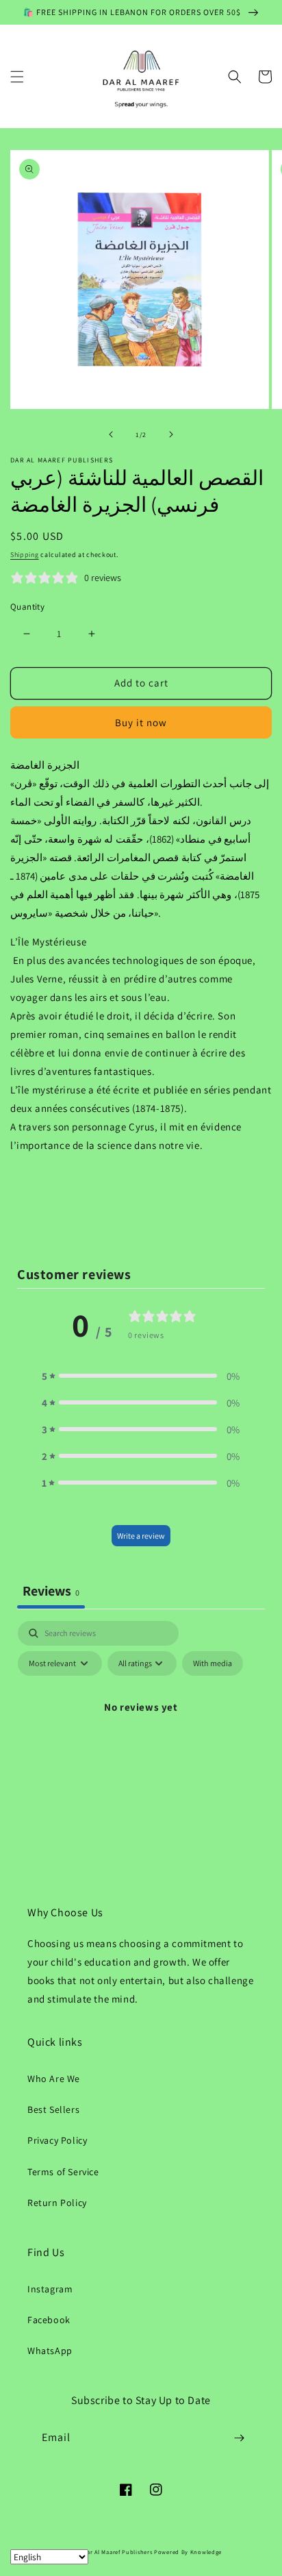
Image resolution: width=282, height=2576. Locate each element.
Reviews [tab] (51, 1591)
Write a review (141, 1536)
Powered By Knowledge (188, 2552)
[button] (17, 77)
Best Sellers (53, 2109)
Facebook (49, 2320)
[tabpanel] (141, 1738)
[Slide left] (111, 434)
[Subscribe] (239, 2438)
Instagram (50, 2289)
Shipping (25, 555)
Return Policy (57, 2203)
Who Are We (54, 2079)
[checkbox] (213, 1663)
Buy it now (141, 722)
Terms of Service (63, 2172)
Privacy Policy (57, 2140)
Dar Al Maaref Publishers (119, 2552)
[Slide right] (171, 434)
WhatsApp (50, 2351)
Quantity (27, 607)
